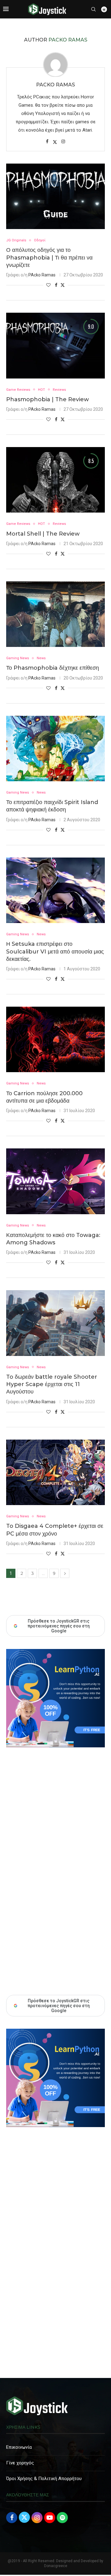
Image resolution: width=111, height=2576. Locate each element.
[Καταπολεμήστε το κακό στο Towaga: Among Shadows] (55, 1181)
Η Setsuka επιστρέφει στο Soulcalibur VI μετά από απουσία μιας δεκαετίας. (55, 951)
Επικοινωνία (19, 2447)
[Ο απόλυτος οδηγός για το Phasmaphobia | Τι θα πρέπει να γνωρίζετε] (55, 196)
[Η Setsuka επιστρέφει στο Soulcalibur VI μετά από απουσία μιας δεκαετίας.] (55, 890)
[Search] (93, 9)
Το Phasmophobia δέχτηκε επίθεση (53, 668)
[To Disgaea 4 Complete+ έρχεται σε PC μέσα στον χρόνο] (55, 1472)
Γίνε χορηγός (20, 2463)
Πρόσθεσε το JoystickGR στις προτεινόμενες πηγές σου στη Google (59, 2006)
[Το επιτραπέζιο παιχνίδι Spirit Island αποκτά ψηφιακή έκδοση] (55, 749)
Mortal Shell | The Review (43, 534)
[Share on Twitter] (63, 285)
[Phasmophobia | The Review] (55, 345)
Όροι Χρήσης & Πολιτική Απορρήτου (44, 2479)
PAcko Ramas (55, 85)
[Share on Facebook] (56, 285)
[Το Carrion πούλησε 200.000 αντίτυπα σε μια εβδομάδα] (55, 1039)
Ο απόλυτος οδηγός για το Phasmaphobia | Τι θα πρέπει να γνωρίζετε (49, 258)
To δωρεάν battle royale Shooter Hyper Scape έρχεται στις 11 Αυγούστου (52, 1384)
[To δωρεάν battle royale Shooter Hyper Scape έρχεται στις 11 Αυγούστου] (55, 1323)
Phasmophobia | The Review (47, 399)
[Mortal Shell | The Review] (55, 480)
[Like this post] (48, 285)
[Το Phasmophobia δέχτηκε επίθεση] (55, 614)
